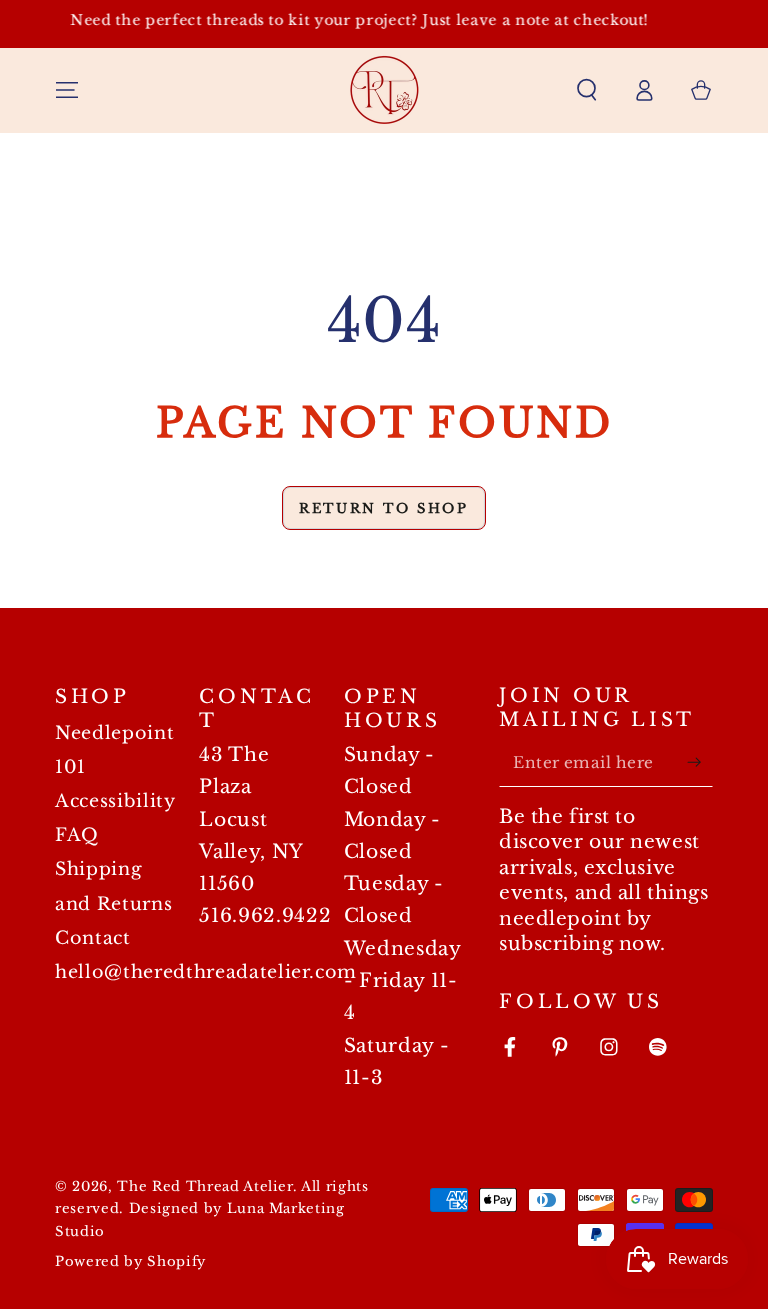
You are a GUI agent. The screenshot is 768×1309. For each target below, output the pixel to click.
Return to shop (383, 508)
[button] (586, 90)
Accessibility (115, 801)
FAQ (77, 835)
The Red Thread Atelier (205, 1186)
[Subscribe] (699, 762)
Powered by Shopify (130, 1261)
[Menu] (67, 90)
